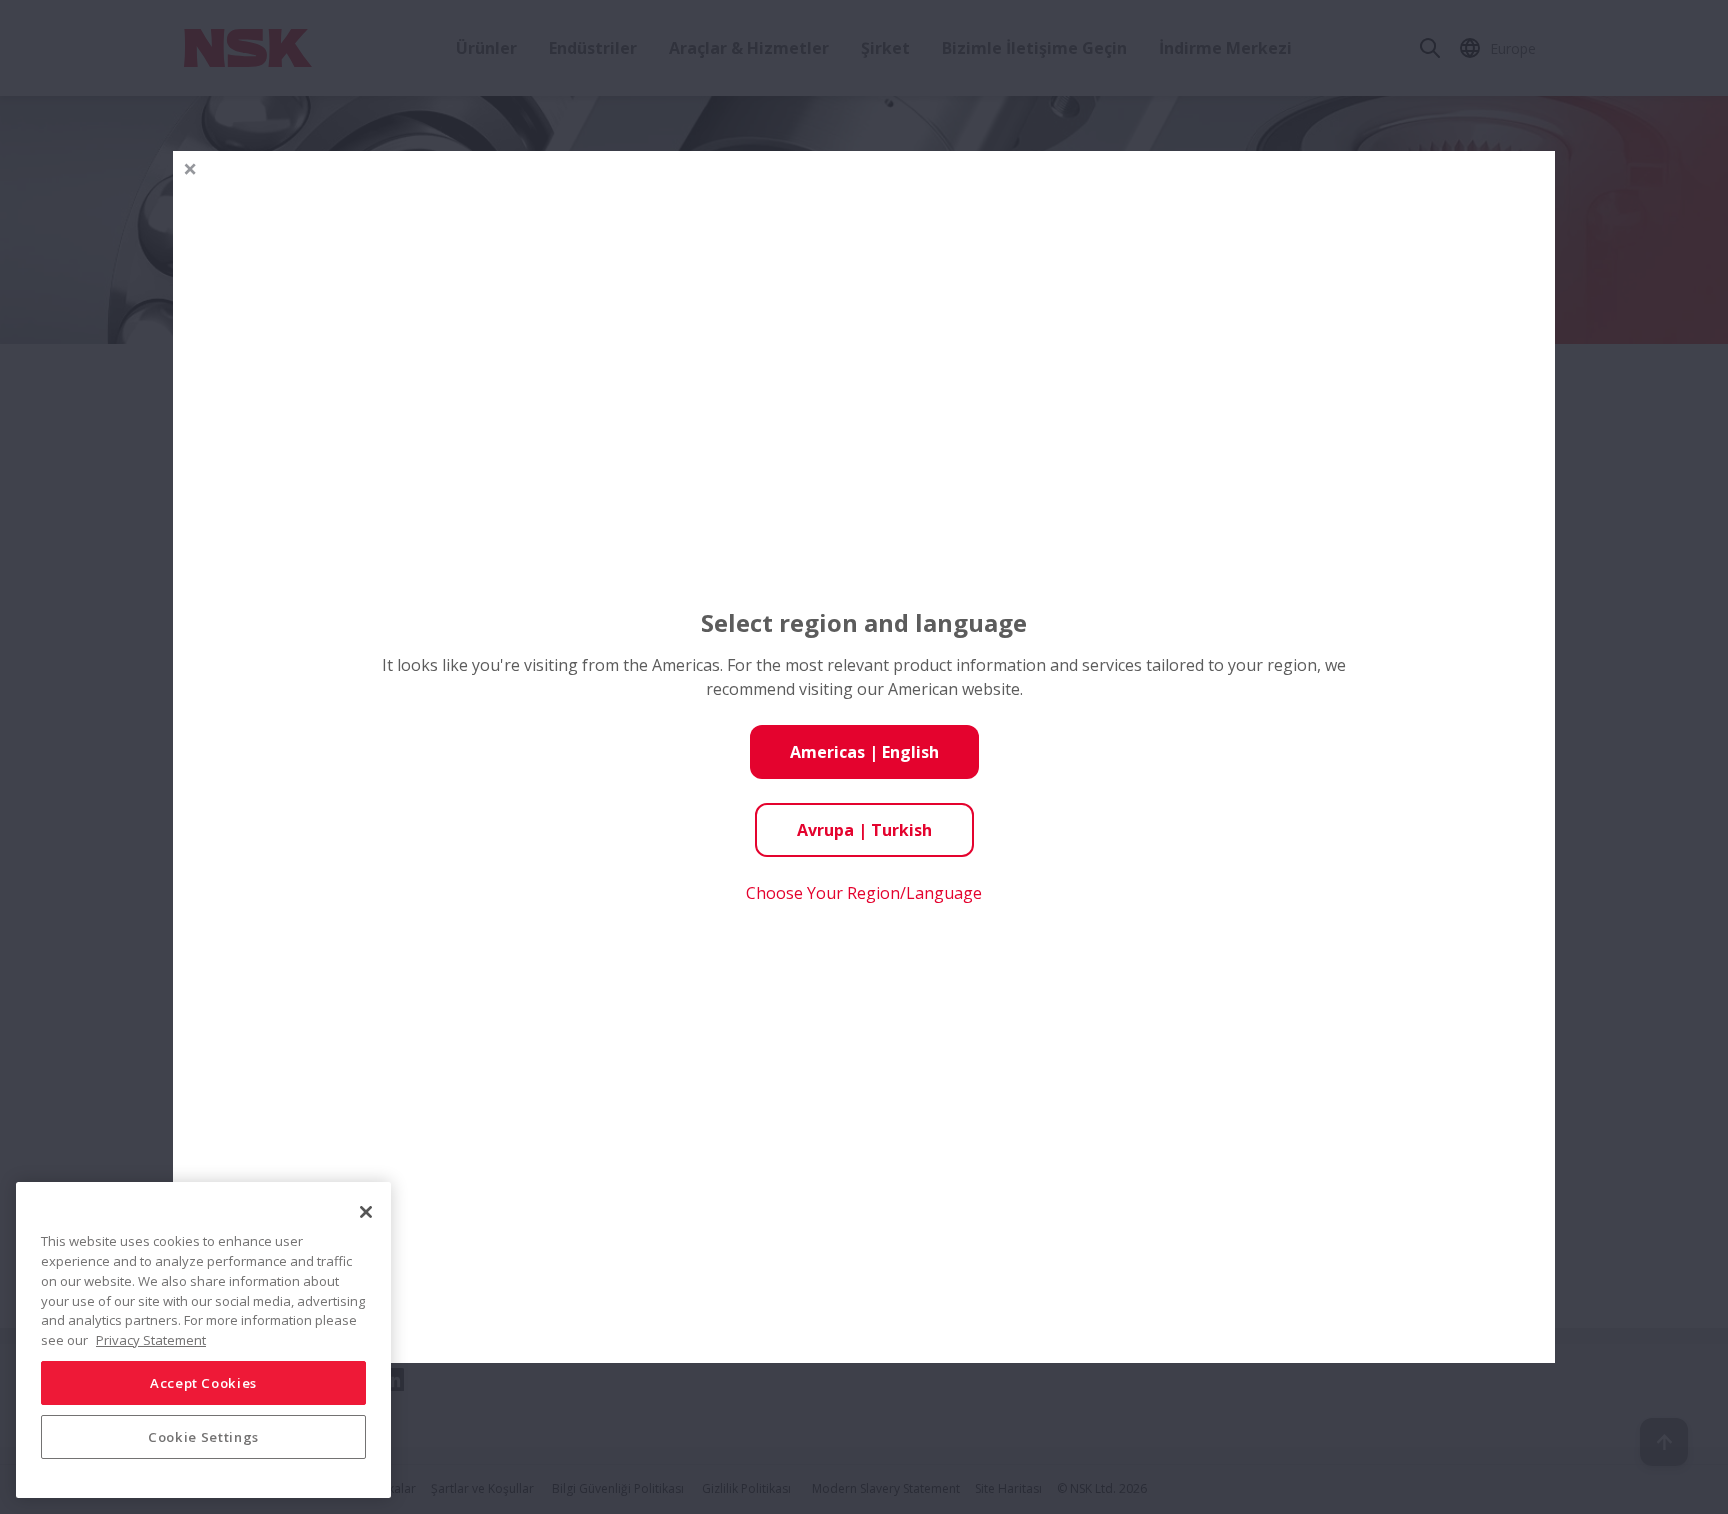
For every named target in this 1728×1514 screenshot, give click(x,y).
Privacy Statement (151, 1339)
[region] (203, 1340)
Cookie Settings (203, 1436)
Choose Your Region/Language (864, 893)
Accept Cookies (203, 1382)
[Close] (366, 1212)
